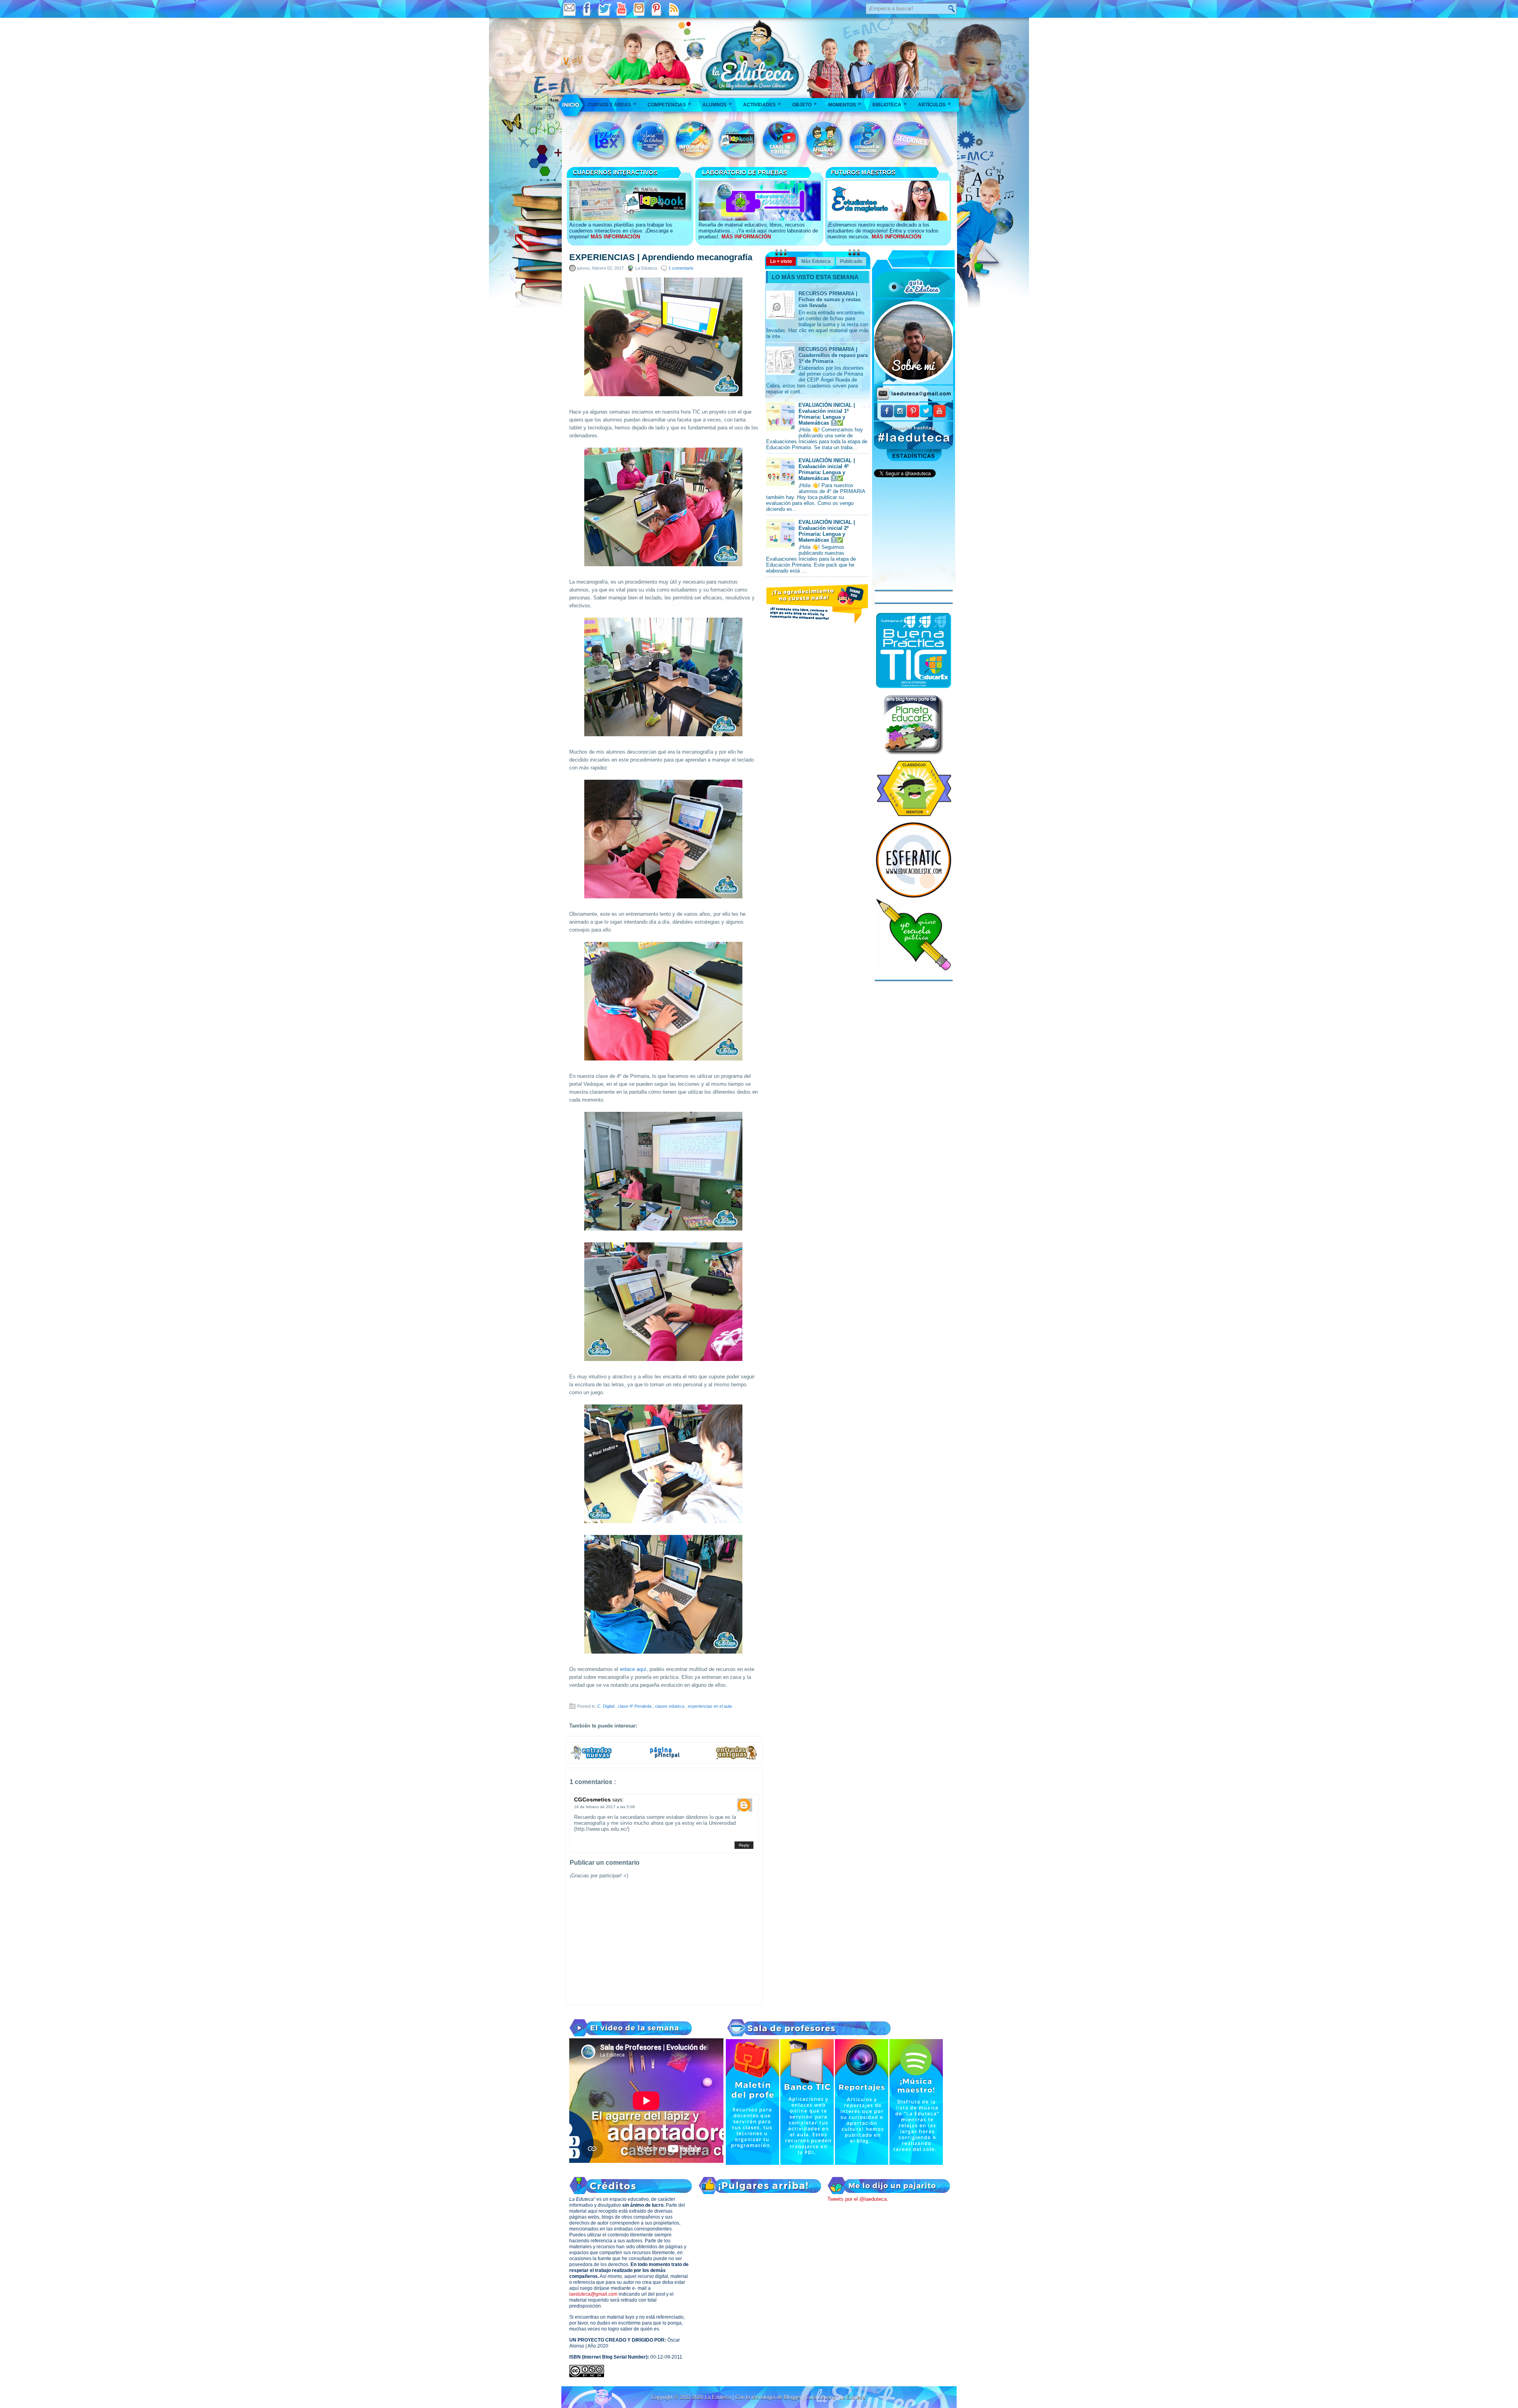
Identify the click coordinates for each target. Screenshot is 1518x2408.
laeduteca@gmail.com (593, 2294)
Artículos (934, 104)
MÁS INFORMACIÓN (615, 237)
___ (571, 105)
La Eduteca (719, 2397)
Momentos (845, 104)
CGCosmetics (593, 1799)
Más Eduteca (816, 261)
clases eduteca (670, 1706)
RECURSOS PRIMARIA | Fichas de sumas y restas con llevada (830, 300)
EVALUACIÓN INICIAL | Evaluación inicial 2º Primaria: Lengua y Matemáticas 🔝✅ (827, 531)
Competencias (669, 104)
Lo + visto (781, 261)
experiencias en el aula (710, 1706)
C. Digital (606, 1706)
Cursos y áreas (612, 104)
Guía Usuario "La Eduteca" (836, 2397)
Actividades (762, 104)
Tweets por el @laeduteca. (858, 2199)
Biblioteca (889, 104)
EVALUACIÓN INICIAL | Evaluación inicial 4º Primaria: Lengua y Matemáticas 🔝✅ (827, 469)
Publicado (851, 261)
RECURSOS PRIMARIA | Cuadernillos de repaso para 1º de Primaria (833, 355)
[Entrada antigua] (737, 1758)
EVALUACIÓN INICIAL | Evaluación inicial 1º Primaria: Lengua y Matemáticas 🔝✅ (827, 414)
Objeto (804, 104)
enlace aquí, (633, 1669)
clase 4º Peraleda (635, 1706)
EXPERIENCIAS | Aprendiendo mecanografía (661, 257)
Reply (744, 1845)
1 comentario (681, 268)
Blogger (793, 2397)
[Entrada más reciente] (591, 1758)
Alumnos (717, 104)
